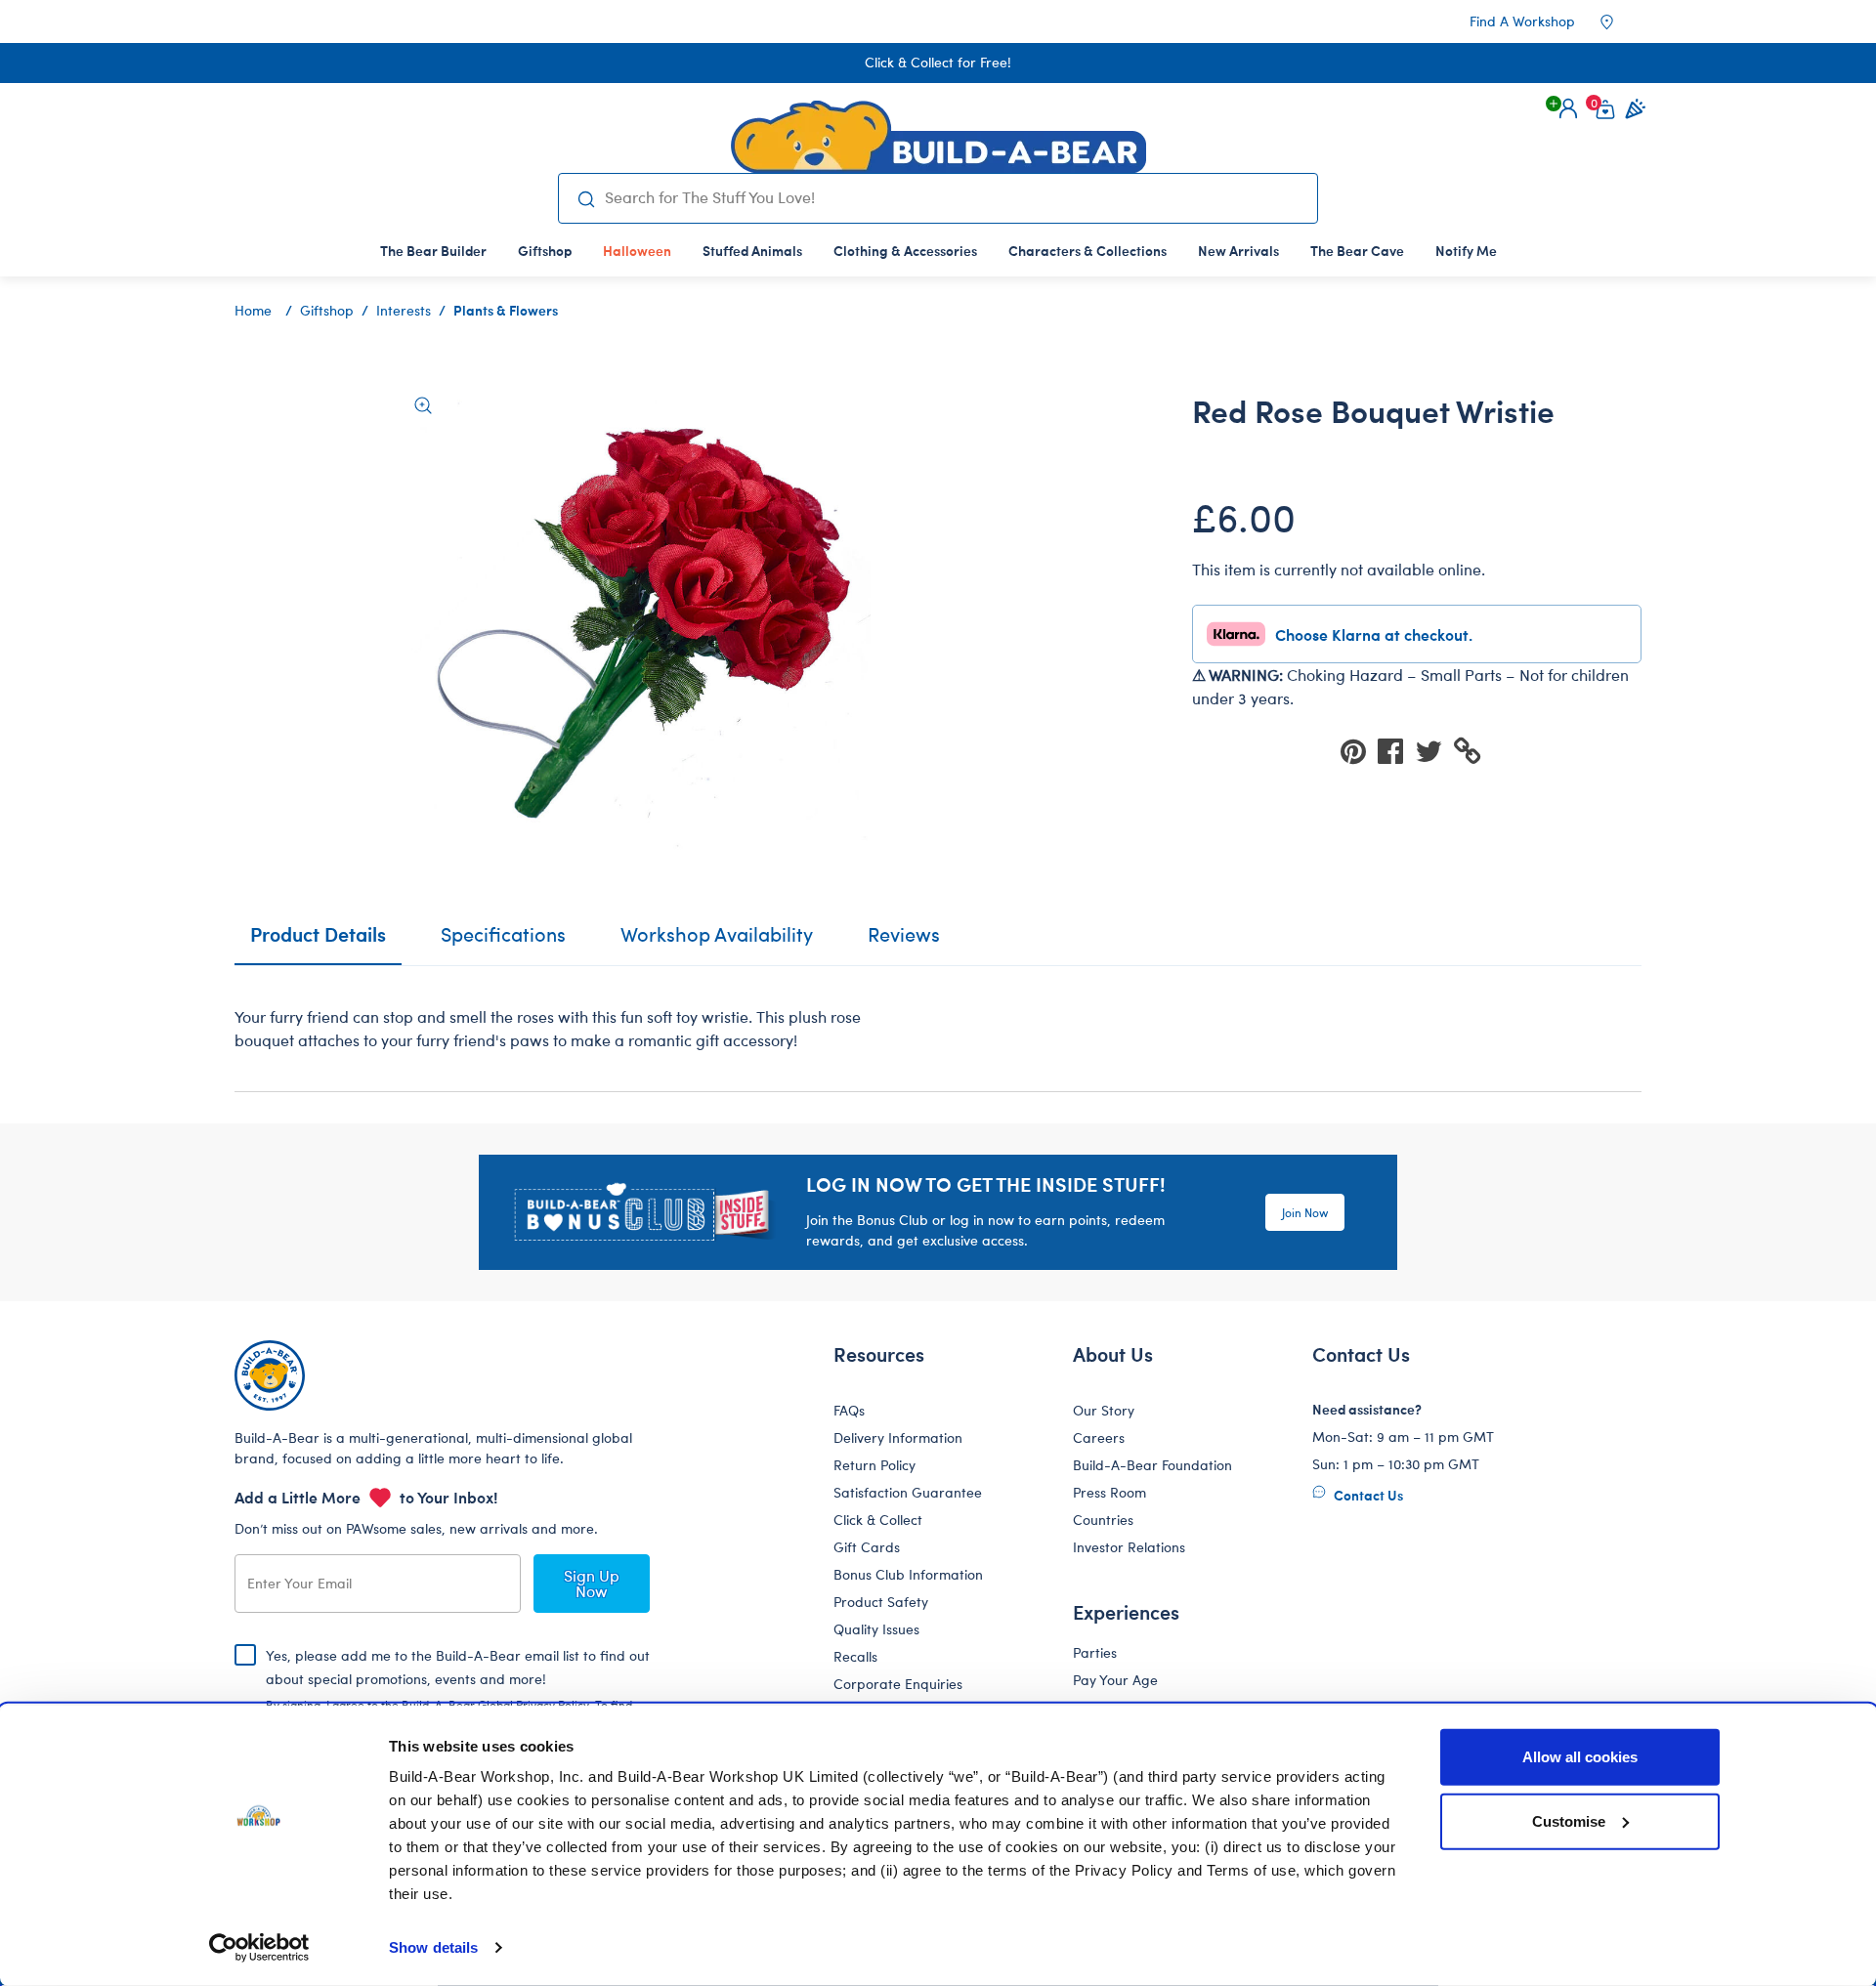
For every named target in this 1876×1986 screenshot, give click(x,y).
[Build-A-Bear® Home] (938, 137)
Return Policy (874, 1465)
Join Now (1305, 1212)
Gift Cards (867, 1547)
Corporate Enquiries (898, 1684)
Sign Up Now (592, 1583)
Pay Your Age (1115, 1680)
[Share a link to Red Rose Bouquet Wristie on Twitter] (1434, 750)
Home (253, 310)
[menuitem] (433, 250)
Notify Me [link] (1466, 250)
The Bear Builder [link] (433, 250)
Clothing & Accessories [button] (905, 250)
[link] (637, 250)
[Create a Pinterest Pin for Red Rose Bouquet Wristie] (1359, 750)
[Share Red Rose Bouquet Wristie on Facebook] (1396, 750)
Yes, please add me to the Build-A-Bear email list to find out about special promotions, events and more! (458, 1695)
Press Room (1109, 1492)
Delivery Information (898, 1437)
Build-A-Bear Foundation (1152, 1465)
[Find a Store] (1620, 21)
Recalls (855, 1656)
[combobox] (953, 197)
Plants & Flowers (506, 310)
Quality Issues (876, 1629)
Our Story (1104, 1410)
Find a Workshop (1522, 21)
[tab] (503, 943)
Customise (1569, 1820)
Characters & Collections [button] (1087, 250)
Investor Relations (1129, 1547)
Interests (404, 310)
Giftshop (327, 310)
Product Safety (881, 1602)
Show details (433, 1947)
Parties (1095, 1652)
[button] (1568, 108)
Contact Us (1367, 1495)
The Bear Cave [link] (1357, 250)
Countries (1103, 1520)
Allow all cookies (1580, 1757)
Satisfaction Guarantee (908, 1492)
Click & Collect (878, 1520)
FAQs (849, 1410)
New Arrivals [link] (1238, 250)
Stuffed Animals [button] (752, 250)
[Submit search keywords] (586, 198)
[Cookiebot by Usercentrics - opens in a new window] (259, 1948)
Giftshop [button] (545, 250)
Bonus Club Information (908, 1574)
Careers (1099, 1437)
